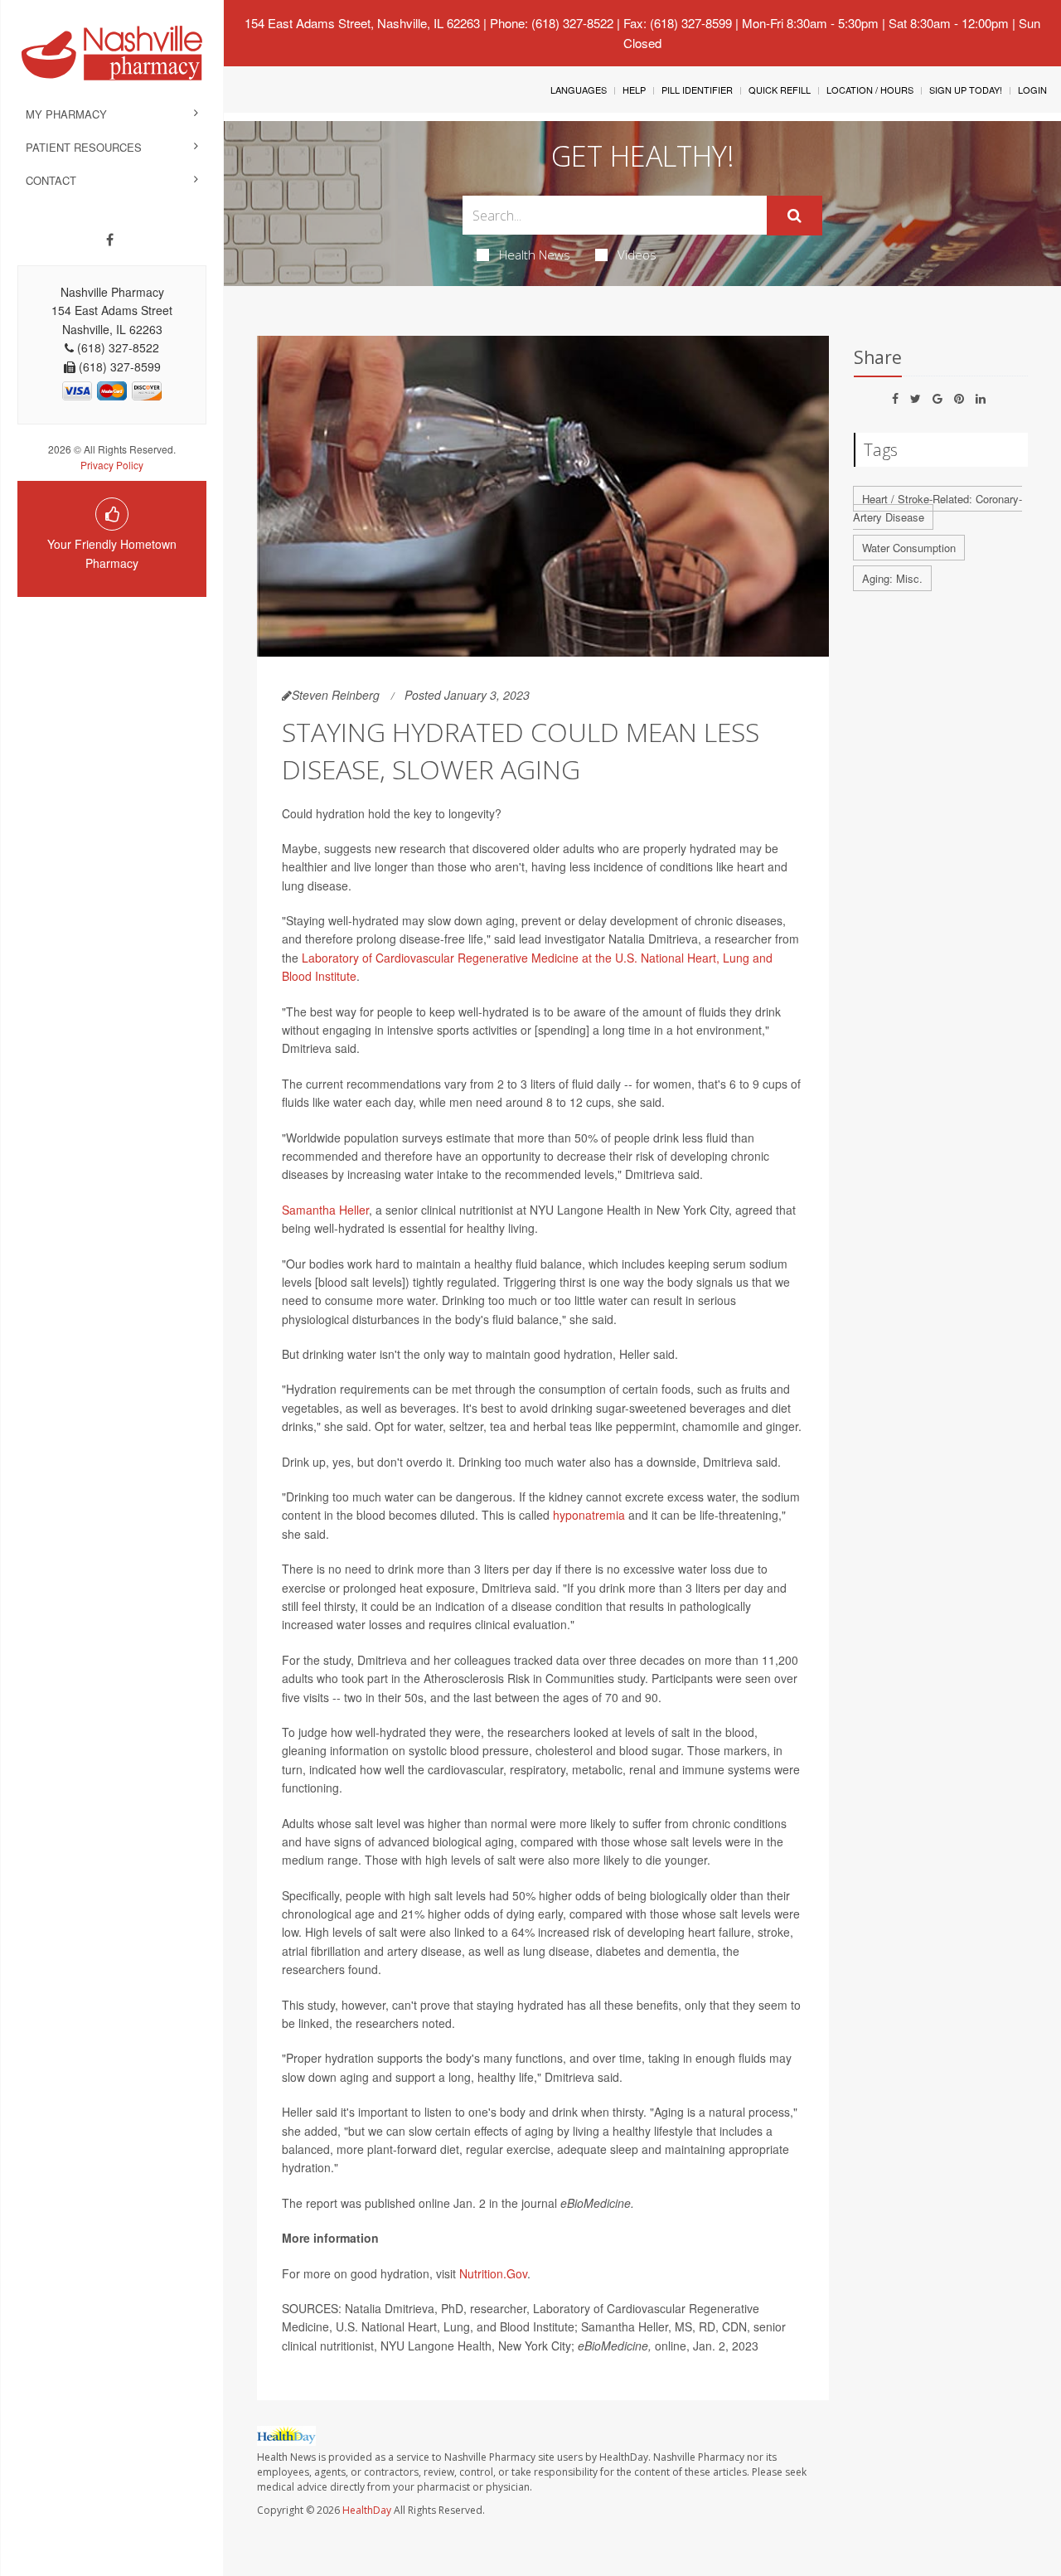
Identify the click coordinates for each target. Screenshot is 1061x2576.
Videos (637, 255)
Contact (51, 180)
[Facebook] (110, 240)
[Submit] (795, 216)
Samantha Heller (325, 1210)
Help (634, 90)
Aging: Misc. (892, 578)
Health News (535, 255)
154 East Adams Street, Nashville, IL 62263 (362, 23)
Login (1032, 90)
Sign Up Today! (966, 90)
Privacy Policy (112, 465)
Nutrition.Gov (493, 2273)
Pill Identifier (697, 90)
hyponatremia (589, 1515)
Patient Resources (84, 147)
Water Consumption (909, 548)
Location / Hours (870, 90)
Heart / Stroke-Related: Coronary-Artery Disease (937, 508)
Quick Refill (780, 90)
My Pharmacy (66, 114)
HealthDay (367, 2510)
